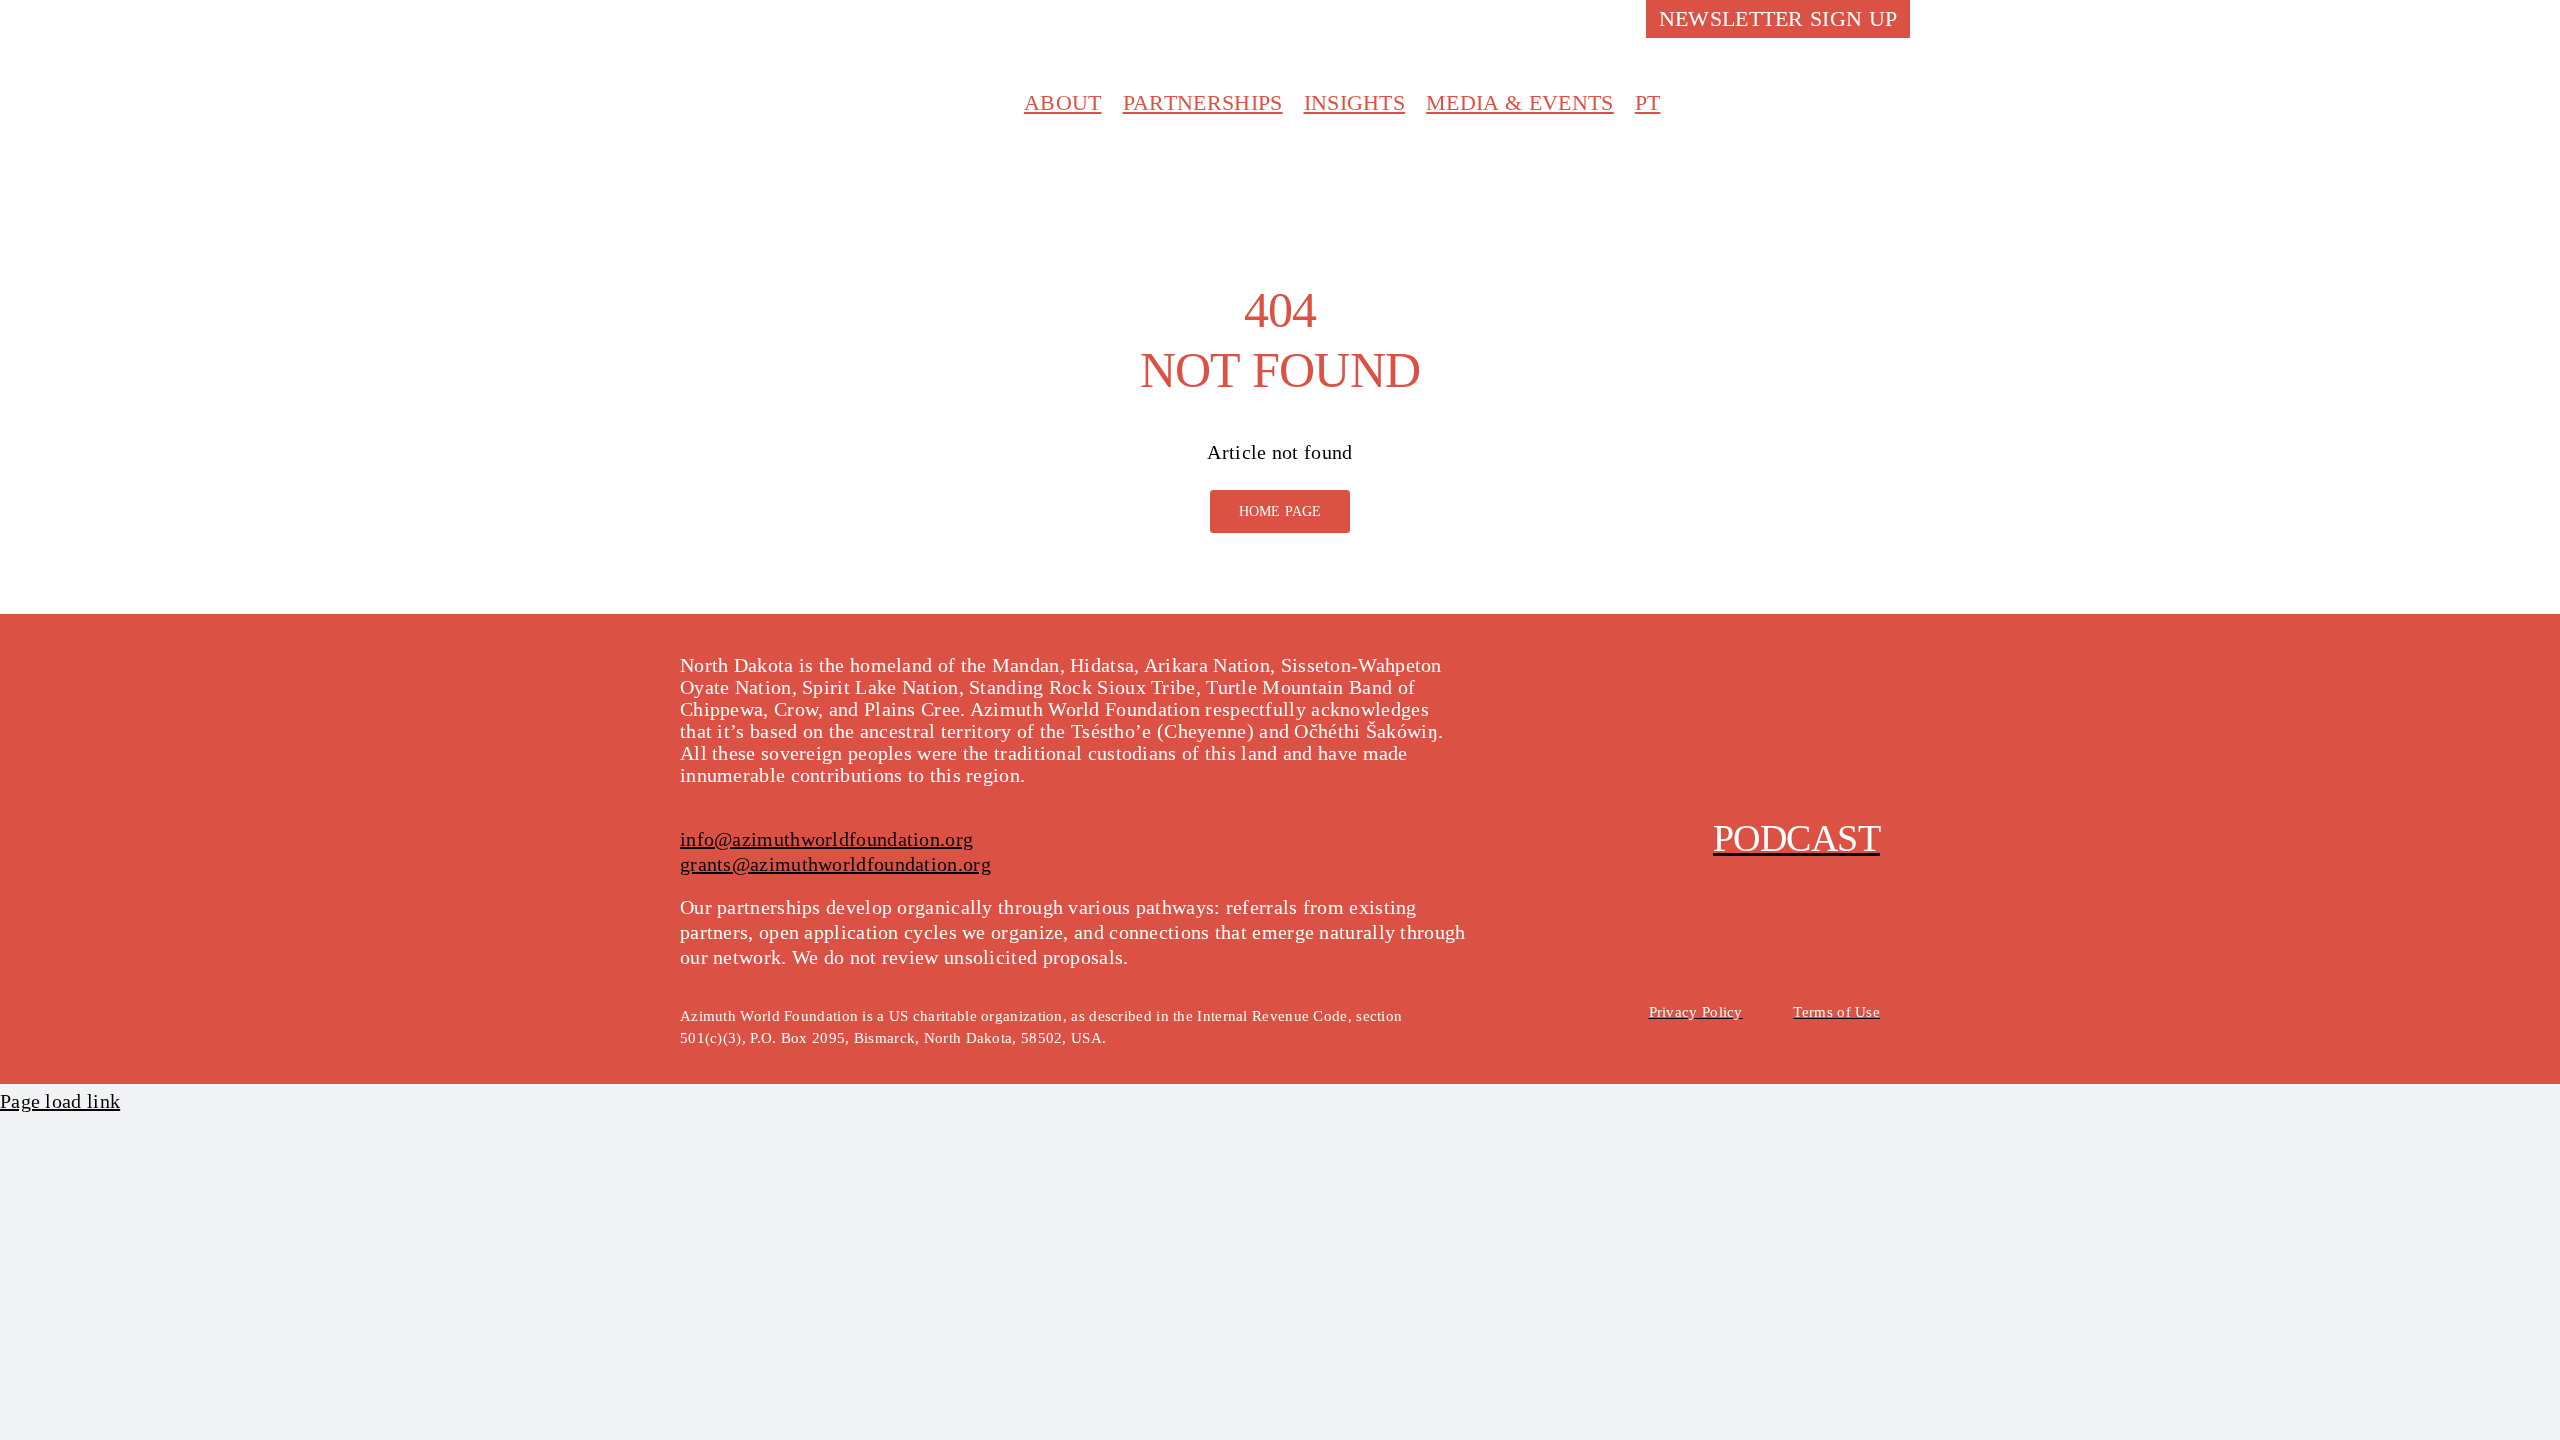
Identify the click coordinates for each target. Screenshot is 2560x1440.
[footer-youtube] (1816, 684)
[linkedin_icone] (1893, 93)
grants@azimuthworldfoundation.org (835, 864)
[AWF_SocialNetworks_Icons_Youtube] (1851, 93)
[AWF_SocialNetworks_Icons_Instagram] (1809, 93)
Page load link (60, 1101)
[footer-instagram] (1770, 684)
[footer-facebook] (1725, 684)
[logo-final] (810, 69)
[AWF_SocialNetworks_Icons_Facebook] (1767, 93)
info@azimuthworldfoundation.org (826, 839)
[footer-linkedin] (1862, 684)
